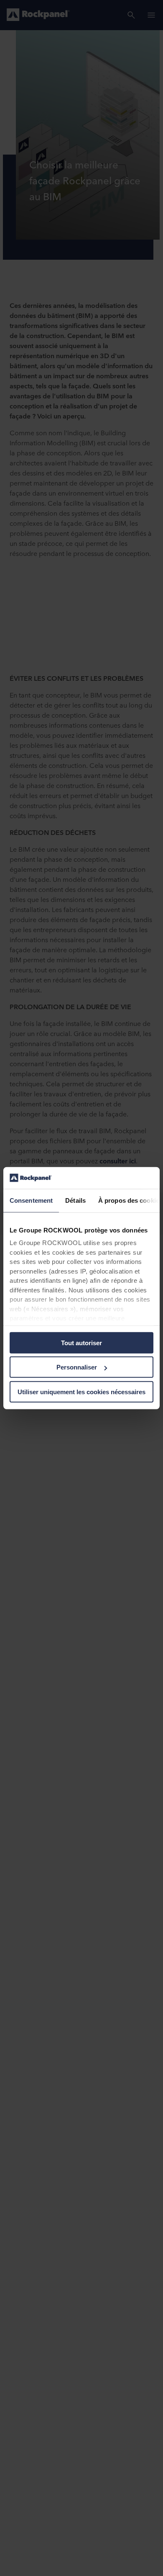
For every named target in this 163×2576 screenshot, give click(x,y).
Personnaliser (77, 1367)
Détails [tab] (75, 1200)
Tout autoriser (81, 1343)
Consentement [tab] (31, 1200)
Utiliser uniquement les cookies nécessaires (81, 1392)
